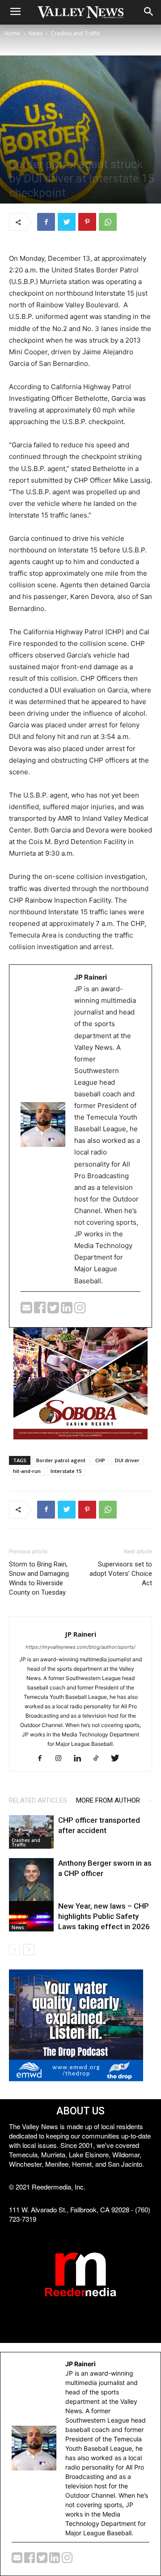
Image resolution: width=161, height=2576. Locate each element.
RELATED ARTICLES (38, 1800)
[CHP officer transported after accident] (31, 1832)
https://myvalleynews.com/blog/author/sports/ (80, 1647)
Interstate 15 (66, 1471)
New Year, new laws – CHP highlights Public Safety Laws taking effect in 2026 (104, 1916)
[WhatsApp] (108, 222)
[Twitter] (67, 222)
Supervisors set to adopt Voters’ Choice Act (121, 1574)
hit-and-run (27, 1471)
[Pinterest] (87, 222)
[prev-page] (15, 1950)
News (36, 33)
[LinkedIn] (68, 1310)
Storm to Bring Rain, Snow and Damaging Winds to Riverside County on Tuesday (39, 1578)
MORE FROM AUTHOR (108, 1800)
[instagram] (80, 1310)
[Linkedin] (81, 1759)
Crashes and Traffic (76, 33)
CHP (100, 1460)
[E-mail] (27, 1310)
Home (12, 33)
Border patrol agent (61, 1460)
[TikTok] (100, 1759)
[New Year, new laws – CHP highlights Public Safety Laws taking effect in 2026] (31, 1916)
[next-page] (29, 1950)
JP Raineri (80, 1634)
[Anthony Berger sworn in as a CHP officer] (31, 1886)
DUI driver (127, 1460)
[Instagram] (62, 1759)
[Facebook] (46, 222)
